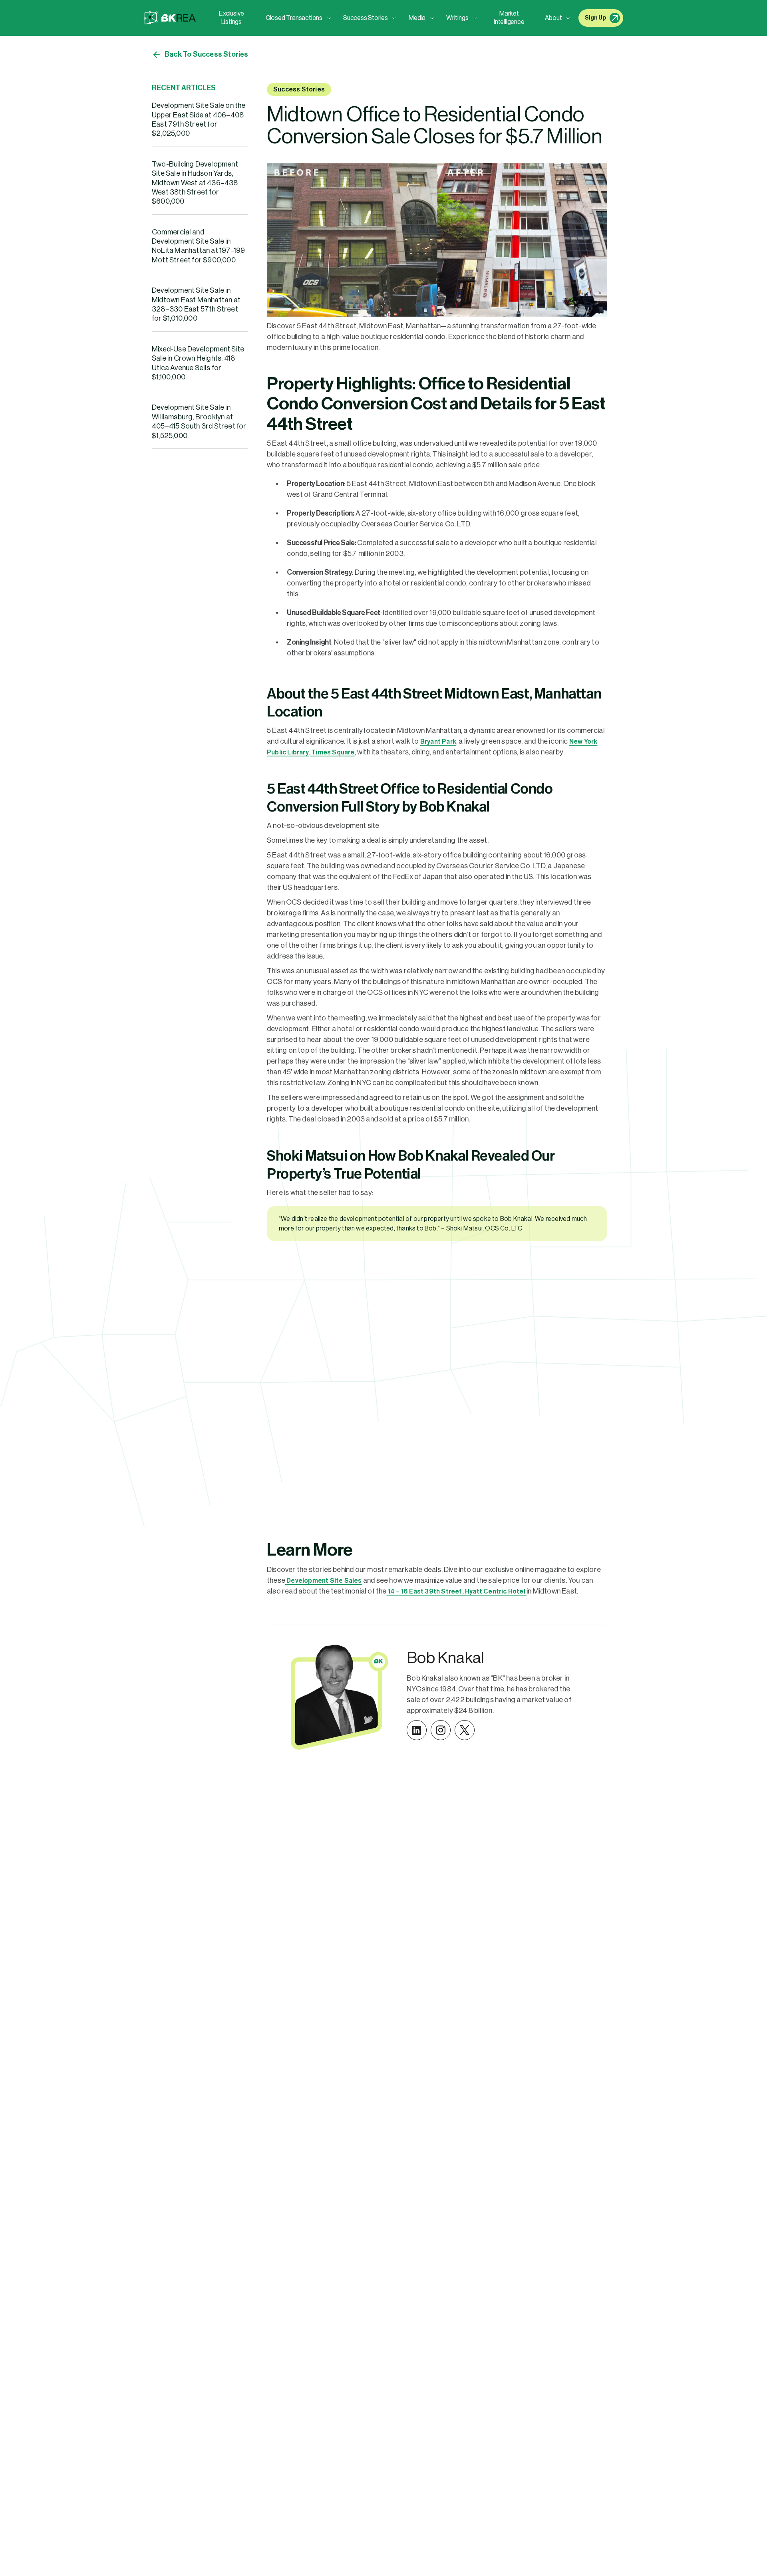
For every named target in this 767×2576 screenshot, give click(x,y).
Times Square (332, 752)
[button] (296, 18)
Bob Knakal (445, 1658)
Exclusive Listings (231, 18)
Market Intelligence (509, 18)
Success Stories (299, 89)
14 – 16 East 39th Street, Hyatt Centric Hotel (457, 1592)
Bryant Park (438, 742)
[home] (170, 18)
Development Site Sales (324, 1581)
